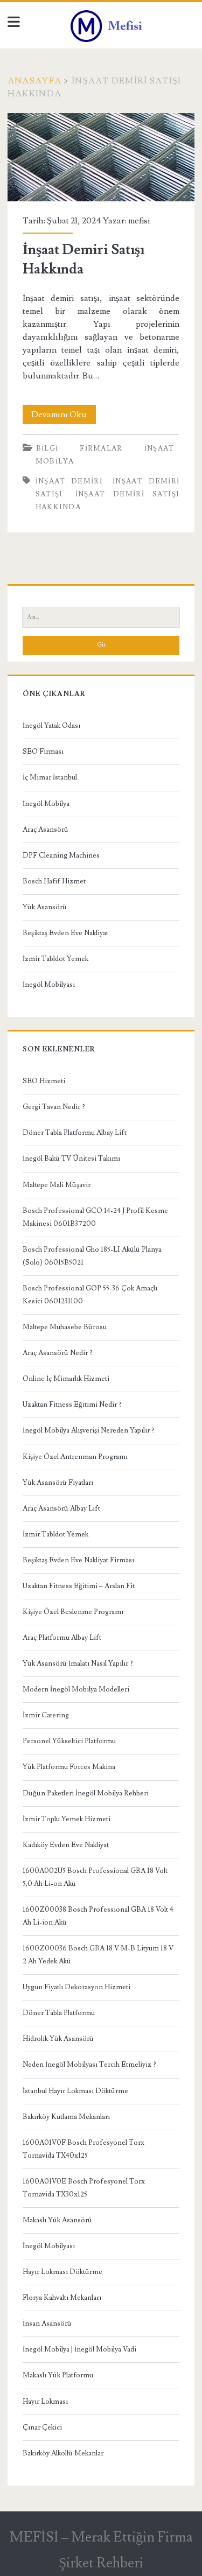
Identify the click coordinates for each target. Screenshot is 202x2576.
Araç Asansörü (46, 830)
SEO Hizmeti (44, 1081)
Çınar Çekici (42, 2427)
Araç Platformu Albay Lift (62, 1638)
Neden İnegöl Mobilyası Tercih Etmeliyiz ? (89, 2065)
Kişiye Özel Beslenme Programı (73, 1612)
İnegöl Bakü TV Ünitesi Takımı (71, 1159)
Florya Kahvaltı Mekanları (62, 2298)
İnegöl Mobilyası (49, 985)
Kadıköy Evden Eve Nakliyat (66, 1845)
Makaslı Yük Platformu (58, 2375)
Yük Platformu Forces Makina (69, 1767)
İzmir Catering (46, 1715)
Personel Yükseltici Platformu (69, 1741)
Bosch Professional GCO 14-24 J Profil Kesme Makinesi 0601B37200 (95, 1217)
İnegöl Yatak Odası (51, 726)
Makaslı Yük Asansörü (57, 2220)
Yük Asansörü (45, 907)
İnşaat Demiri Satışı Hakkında (101, 157)
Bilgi (47, 448)
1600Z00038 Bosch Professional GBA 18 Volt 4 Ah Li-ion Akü (98, 1916)
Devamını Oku (64, 416)
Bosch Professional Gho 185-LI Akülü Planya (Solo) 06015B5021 (92, 1256)
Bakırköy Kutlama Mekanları (66, 2117)
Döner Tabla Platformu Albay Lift (75, 1133)
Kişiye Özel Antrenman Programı (75, 1457)
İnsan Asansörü (47, 2324)
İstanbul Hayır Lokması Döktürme (75, 2091)
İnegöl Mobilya (46, 804)
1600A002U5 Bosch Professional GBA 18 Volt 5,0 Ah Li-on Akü (95, 1877)
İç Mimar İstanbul (50, 777)
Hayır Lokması (45, 2402)
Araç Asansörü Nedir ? (58, 1353)
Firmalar (101, 448)
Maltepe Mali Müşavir (57, 1185)
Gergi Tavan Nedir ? (54, 1107)
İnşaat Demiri (69, 481)
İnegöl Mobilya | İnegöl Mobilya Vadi (79, 2349)
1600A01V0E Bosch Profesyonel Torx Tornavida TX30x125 (84, 2188)
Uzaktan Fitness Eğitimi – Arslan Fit (79, 1586)
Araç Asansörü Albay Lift (61, 1508)
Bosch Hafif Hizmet (54, 881)
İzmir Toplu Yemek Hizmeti (67, 1819)
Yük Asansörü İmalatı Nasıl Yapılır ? (78, 1663)
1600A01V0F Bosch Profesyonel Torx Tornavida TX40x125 (83, 2149)
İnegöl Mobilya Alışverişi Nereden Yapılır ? (89, 1430)
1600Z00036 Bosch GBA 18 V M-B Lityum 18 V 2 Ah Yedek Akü (98, 1955)
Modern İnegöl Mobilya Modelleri (76, 1689)
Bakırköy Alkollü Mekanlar (63, 2453)
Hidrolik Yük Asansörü (58, 2039)
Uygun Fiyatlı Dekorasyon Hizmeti (76, 1987)
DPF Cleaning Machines (61, 855)
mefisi (139, 221)
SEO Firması (43, 752)
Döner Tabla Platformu (59, 2013)
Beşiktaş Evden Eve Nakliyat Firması (78, 1560)
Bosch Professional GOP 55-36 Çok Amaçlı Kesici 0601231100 (90, 1295)
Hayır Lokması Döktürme (62, 2272)
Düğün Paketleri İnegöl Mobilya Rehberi (86, 1793)
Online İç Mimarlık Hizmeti (66, 1379)
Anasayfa (34, 81)
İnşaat (159, 448)
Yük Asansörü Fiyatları (58, 1483)
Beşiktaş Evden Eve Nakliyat (65, 933)
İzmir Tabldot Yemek (55, 959)
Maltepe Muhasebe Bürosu (65, 1327)
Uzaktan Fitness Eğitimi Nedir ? (72, 1405)
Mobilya (55, 461)
